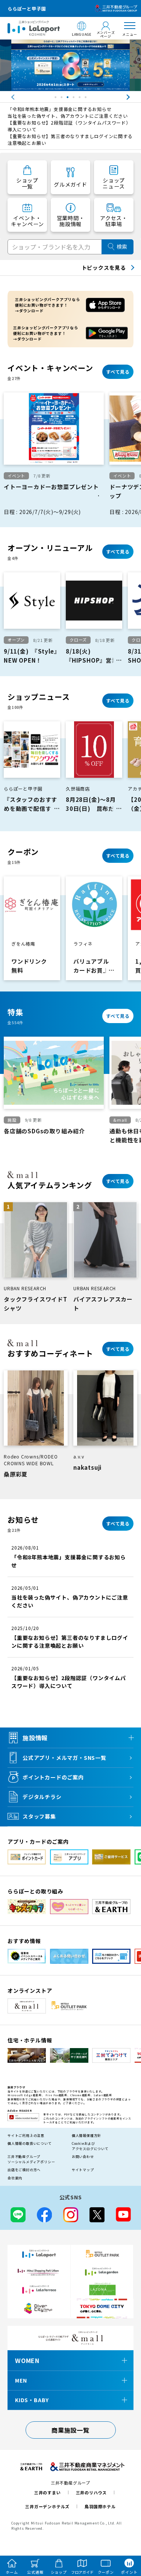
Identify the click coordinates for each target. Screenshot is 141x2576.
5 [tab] (80, 99)
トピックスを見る (104, 268)
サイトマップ (83, 2170)
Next (135, 97)
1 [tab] (56, 99)
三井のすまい (48, 2492)
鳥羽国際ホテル (100, 2506)
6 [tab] (86, 99)
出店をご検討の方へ (24, 2170)
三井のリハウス (92, 2492)
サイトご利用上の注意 (26, 2136)
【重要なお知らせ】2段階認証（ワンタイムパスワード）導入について (69, 126)
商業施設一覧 (70, 2430)
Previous (6, 97)
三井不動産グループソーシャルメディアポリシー (31, 2159)
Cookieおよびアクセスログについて (90, 2146)
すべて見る (118, 372)
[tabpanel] (70, 65)
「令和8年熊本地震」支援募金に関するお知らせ (60, 109)
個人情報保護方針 (86, 2136)
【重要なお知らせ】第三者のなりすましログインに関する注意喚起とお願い (70, 139)
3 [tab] (68, 99)
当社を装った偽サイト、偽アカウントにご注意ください (68, 116)
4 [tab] (74, 99)
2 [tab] (62, 99)
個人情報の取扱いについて (30, 2143)
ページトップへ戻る (125, 2535)
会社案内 (15, 2178)
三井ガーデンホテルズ (47, 2506)
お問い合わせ (83, 2157)
